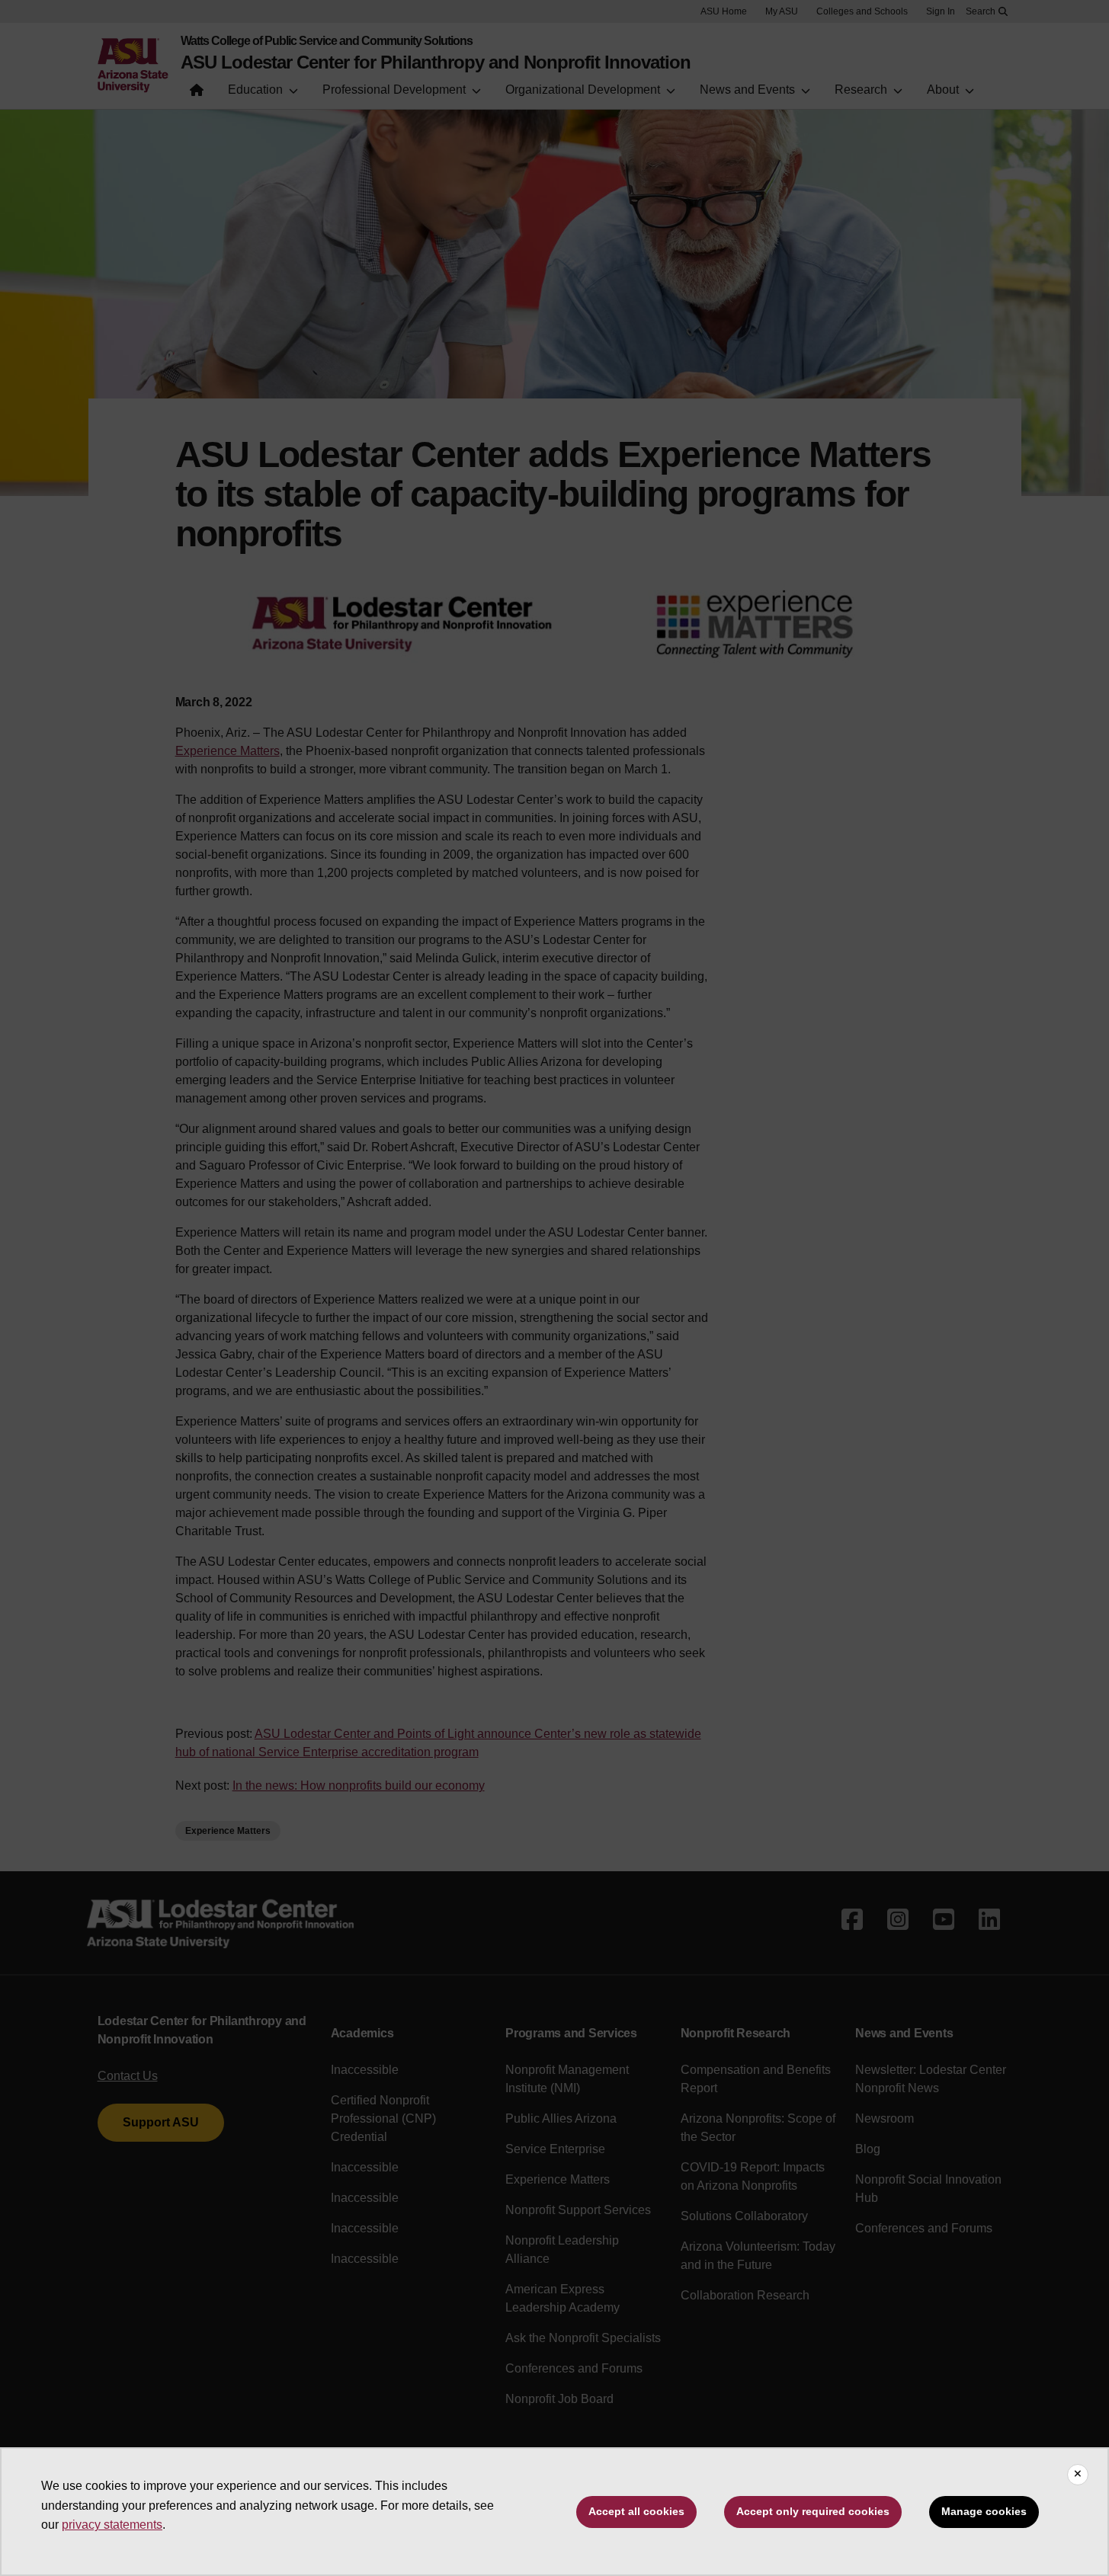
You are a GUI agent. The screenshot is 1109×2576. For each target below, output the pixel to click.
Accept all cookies (636, 2511)
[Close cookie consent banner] (1078, 2475)
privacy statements (112, 2525)
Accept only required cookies (813, 2511)
